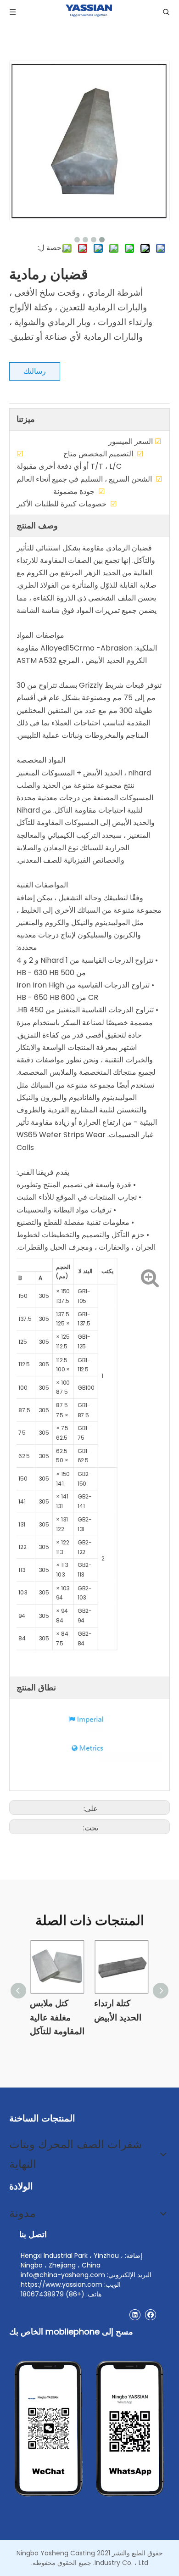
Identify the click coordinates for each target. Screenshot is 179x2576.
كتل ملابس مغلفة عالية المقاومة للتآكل (57, 2017)
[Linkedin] (135, 2315)
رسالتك (35, 371)
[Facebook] (150, 2315)
